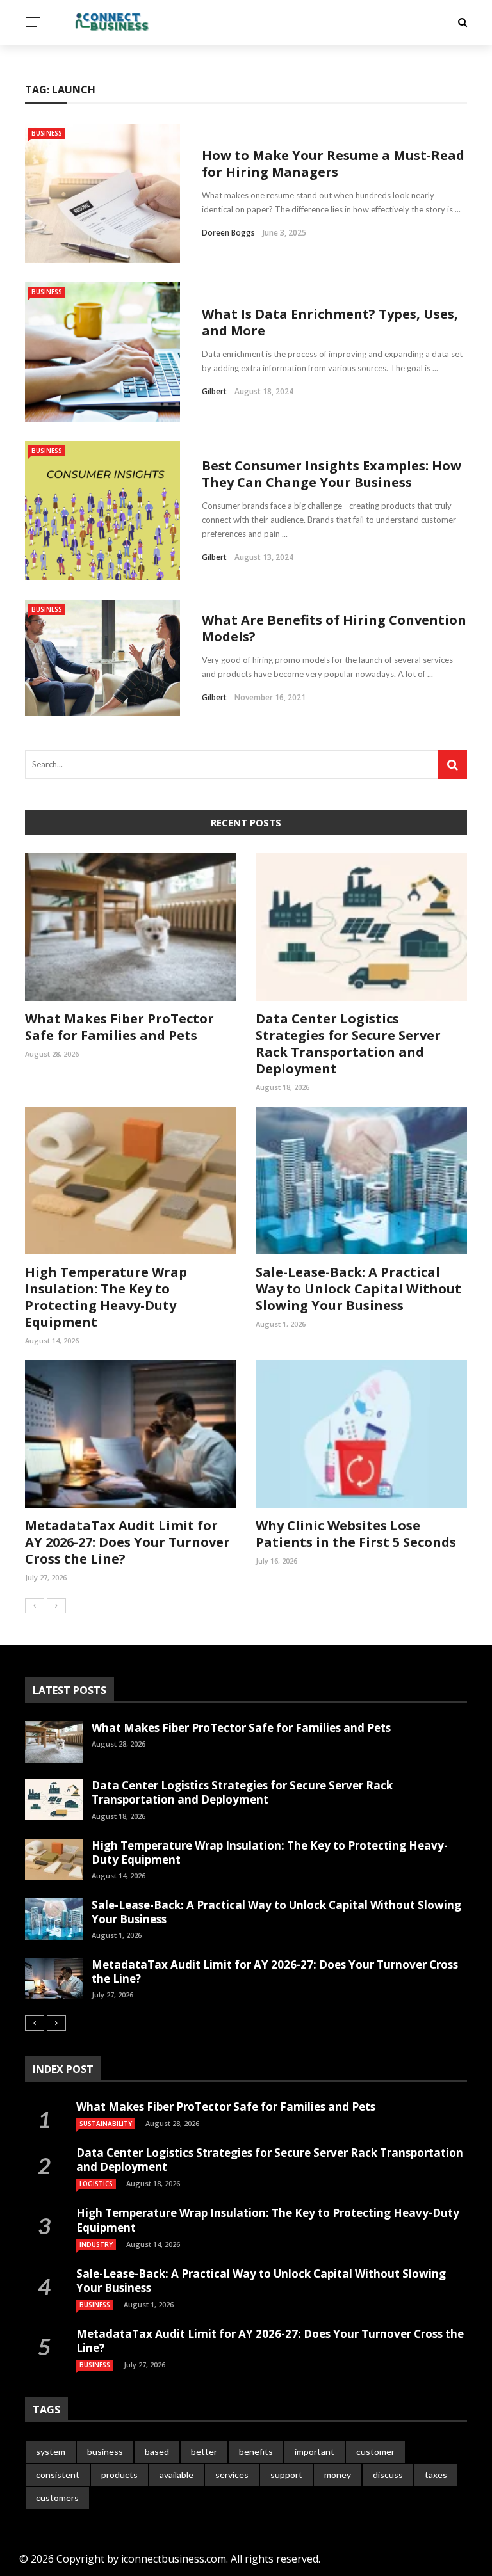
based (157, 2452)
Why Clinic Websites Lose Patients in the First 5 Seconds (356, 1534)
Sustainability (106, 2124)
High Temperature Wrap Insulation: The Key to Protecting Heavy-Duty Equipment (106, 1297)
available (176, 2475)
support (286, 2475)
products (119, 2475)
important (315, 2452)
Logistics (96, 2184)
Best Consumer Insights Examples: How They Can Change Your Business (332, 474)
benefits (256, 2452)
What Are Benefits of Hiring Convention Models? (334, 628)
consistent (58, 2475)
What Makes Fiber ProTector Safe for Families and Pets (119, 1027)
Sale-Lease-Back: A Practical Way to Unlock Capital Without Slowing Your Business (358, 1289)
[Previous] (35, 1606)
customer (375, 2452)
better (204, 2452)
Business (47, 133)
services (232, 2475)
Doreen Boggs (228, 233)
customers (57, 2498)
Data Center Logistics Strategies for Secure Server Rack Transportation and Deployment (348, 1044)
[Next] (56, 1606)
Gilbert (214, 391)
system (51, 2452)
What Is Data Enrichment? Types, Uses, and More (330, 322)
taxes (436, 2475)
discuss (388, 2475)
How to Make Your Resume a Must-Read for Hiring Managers (333, 164)
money (338, 2475)
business (105, 2452)
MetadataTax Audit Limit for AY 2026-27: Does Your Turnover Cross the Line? (127, 1542)
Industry (96, 2244)
